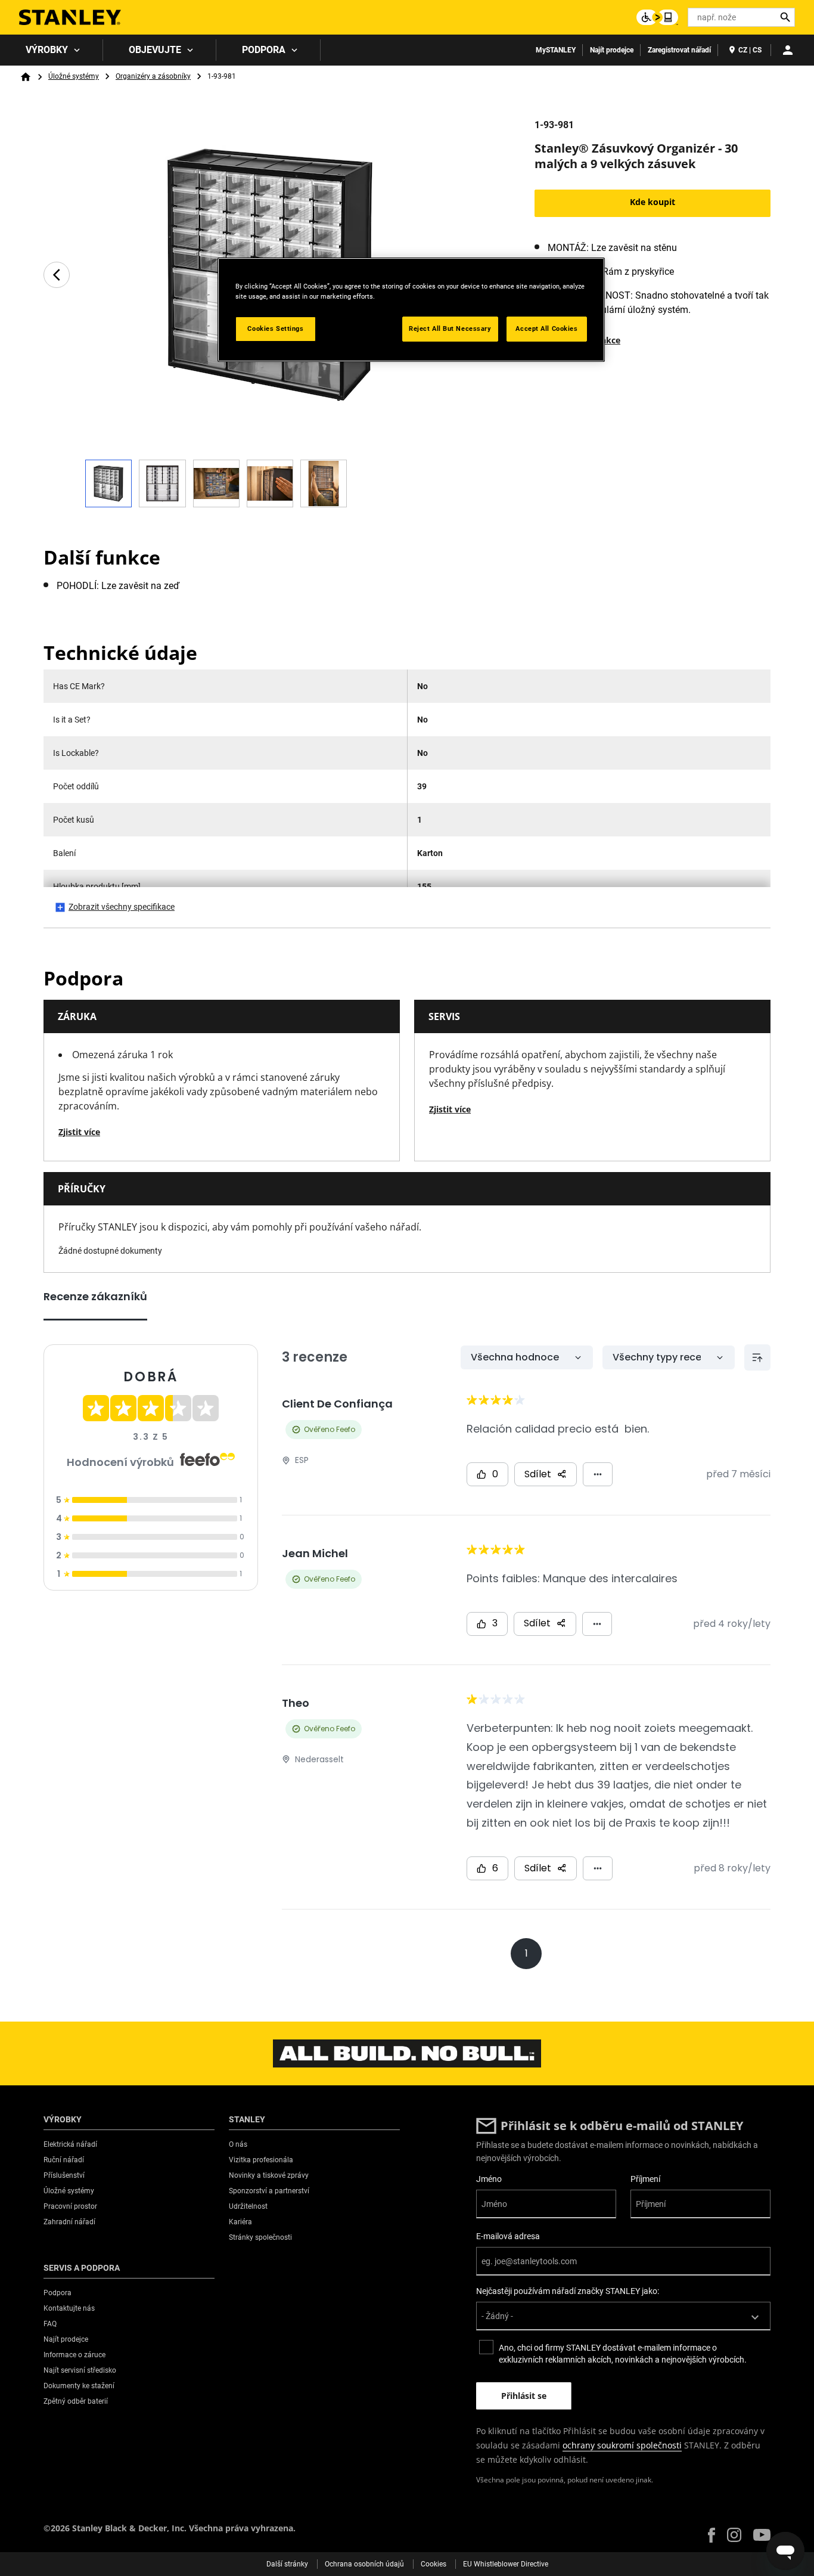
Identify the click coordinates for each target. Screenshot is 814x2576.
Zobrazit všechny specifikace (122, 907)
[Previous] (57, 275)
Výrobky (47, 50)
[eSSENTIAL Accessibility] (657, 17)
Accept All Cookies (546, 328)
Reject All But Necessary (450, 328)
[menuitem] (52, 50)
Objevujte (155, 50)
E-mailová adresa (508, 2236)
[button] (712, 2535)
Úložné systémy (74, 76)
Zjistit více (79, 1132)
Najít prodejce (612, 50)
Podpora (264, 50)
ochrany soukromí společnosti (622, 2445)
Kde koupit (653, 202)
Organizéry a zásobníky (153, 76)
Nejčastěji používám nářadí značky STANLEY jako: (568, 2291)
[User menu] (788, 50)
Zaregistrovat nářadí (679, 50)
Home (26, 77)
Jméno (489, 2179)
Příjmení (645, 2179)
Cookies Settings (275, 328)
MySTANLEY (556, 50)
